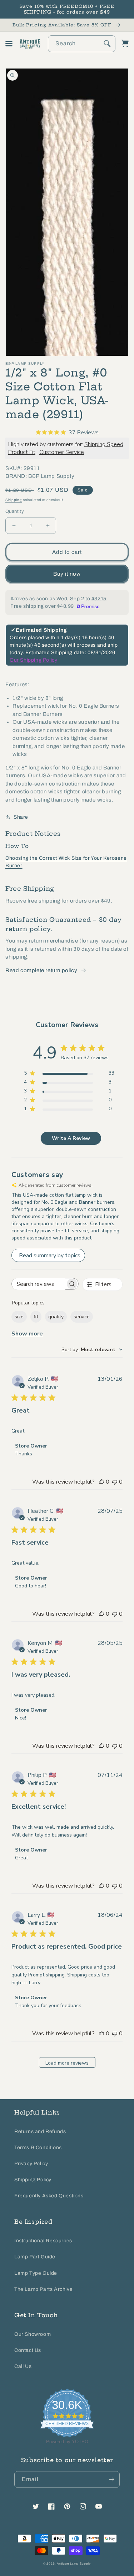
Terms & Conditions (38, 2148)
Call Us (23, 2366)
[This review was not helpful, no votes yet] (115, 1482)
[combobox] (82, 44)
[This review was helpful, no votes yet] (101, 1482)
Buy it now (67, 574)
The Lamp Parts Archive (43, 2289)
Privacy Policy (31, 2164)
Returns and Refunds (40, 2131)
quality (56, 1317)
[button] (9, 44)
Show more (27, 1334)
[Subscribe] (111, 2479)
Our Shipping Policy (33, 660)
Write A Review (71, 1138)
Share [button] (21, 817)
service (82, 1317)
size (19, 1317)
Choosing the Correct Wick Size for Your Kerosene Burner (66, 862)
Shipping (14, 500)
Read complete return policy (41, 970)
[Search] (107, 44)
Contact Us (28, 2350)
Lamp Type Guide (36, 2273)
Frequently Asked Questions (49, 2196)
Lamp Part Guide (35, 2257)
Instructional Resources (43, 2241)
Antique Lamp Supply (74, 2564)
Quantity (15, 511)
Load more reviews (67, 2063)
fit (36, 1317)
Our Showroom (33, 2334)
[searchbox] (39, 1284)
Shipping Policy (33, 2180)
